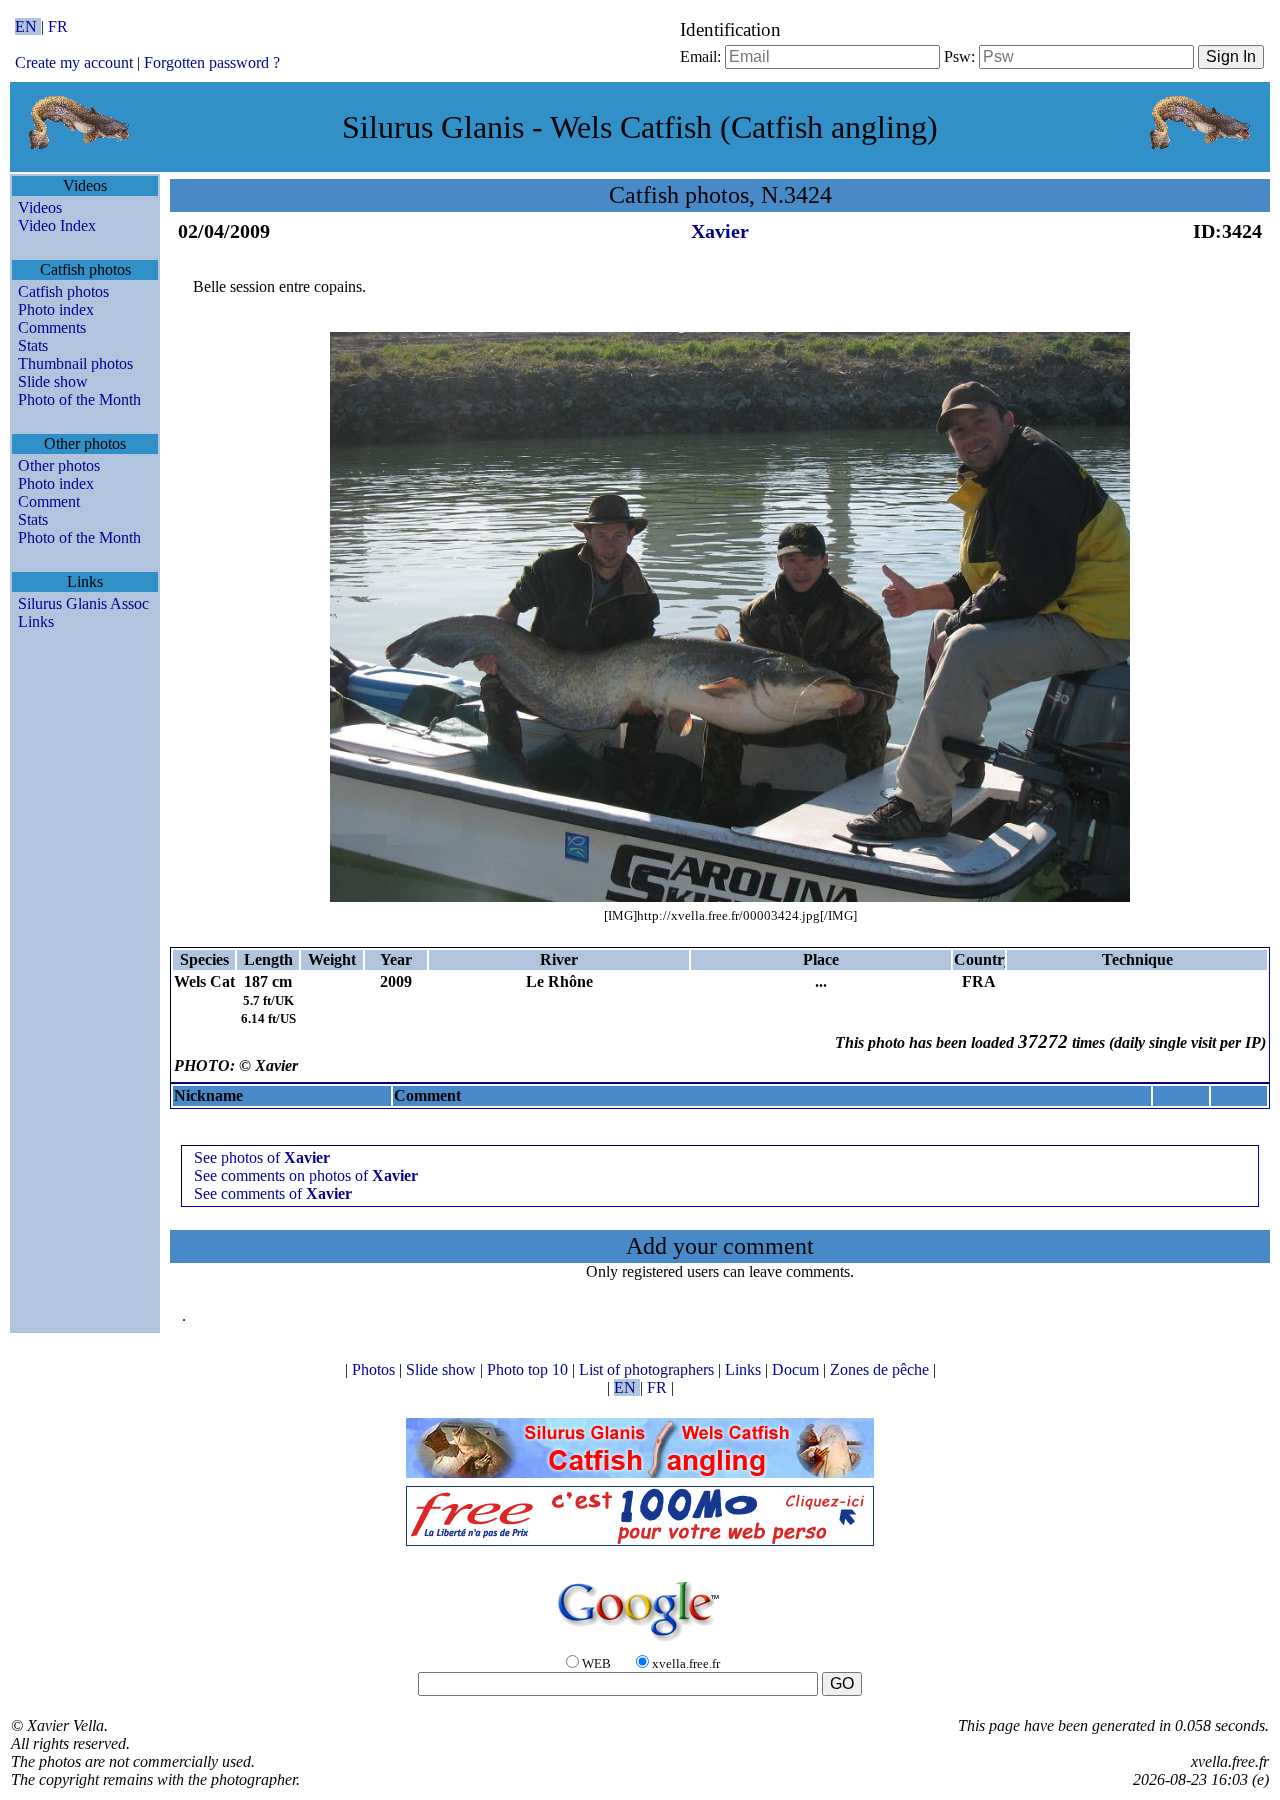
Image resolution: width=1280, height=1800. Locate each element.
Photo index (56, 309)
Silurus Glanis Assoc (83, 603)
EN (28, 26)
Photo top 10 (529, 1369)
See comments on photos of (306, 1175)
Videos (40, 207)
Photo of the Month (79, 399)
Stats (33, 345)
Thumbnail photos (75, 363)
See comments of (273, 1193)
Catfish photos (63, 291)
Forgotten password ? (212, 62)
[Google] (640, 1642)
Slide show (53, 381)
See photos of (262, 1157)
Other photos (59, 465)
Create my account (74, 62)
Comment (49, 501)
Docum (797, 1369)
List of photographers (648, 1369)
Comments (52, 327)
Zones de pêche (881, 1369)
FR (58, 26)
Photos (375, 1369)
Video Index (57, 225)
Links (36, 621)
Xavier (720, 231)
